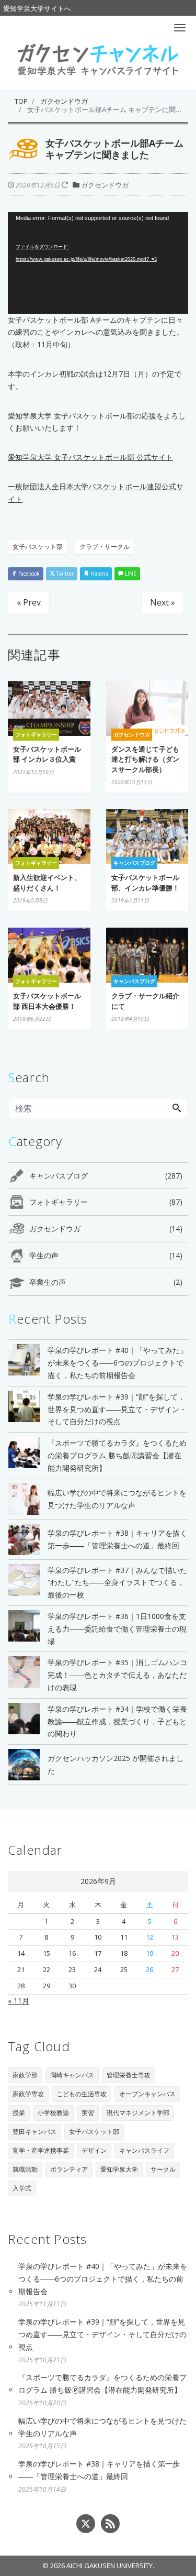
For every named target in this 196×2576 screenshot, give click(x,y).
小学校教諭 (53, 2113)
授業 (19, 2113)
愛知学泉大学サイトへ (37, 8)
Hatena (99, 574)
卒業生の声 (106, 1282)
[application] (98, 263)
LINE (130, 574)
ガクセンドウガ (105, 185)
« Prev (29, 602)
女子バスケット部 (38, 547)
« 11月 (19, 2001)
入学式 (22, 2188)
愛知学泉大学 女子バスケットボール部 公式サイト (90, 457)
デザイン (94, 2150)
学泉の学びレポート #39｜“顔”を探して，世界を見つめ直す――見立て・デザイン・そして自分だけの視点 (102, 2334)
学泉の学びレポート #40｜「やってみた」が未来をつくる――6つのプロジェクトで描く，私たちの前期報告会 (103, 2279)
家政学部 (25, 2075)
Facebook (28, 574)
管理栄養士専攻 (129, 2075)
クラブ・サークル (105, 547)
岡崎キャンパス (72, 2075)
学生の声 (106, 1255)
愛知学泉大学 (119, 2169)
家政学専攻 (28, 2094)
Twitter (64, 574)
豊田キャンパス (34, 2132)
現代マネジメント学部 (138, 2113)
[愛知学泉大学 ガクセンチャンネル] (98, 59)
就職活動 (25, 2169)
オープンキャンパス (147, 2094)
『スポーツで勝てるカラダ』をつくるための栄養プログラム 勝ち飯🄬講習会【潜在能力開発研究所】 (102, 2384)
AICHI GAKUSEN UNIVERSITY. (110, 2566)
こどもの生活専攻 (82, 2094)
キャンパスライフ (144, 2150)
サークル (163, 2169)
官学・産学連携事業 (41, 2150)
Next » (163, 602)
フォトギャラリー (106, 1202)
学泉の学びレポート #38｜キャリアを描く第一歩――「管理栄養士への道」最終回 (99, 2470)
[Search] (177, 1108)
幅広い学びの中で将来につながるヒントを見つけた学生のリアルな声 (102, 2427)
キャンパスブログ (106, 1176)
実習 (88, 2113)
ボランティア (69, 2169)
